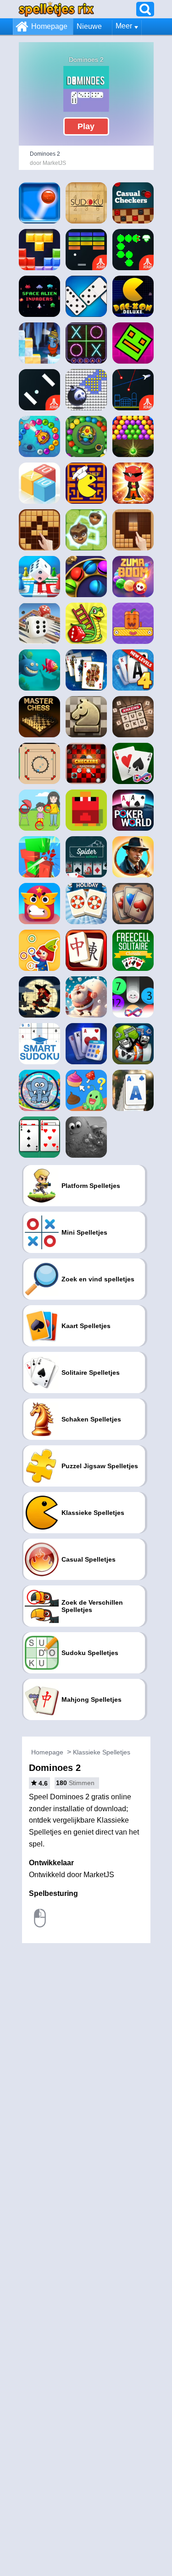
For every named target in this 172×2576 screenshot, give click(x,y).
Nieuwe (89, 26)
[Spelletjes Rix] (56, 9)
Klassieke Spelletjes (102, 1752)
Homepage (49, 26)
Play (86, 126)
